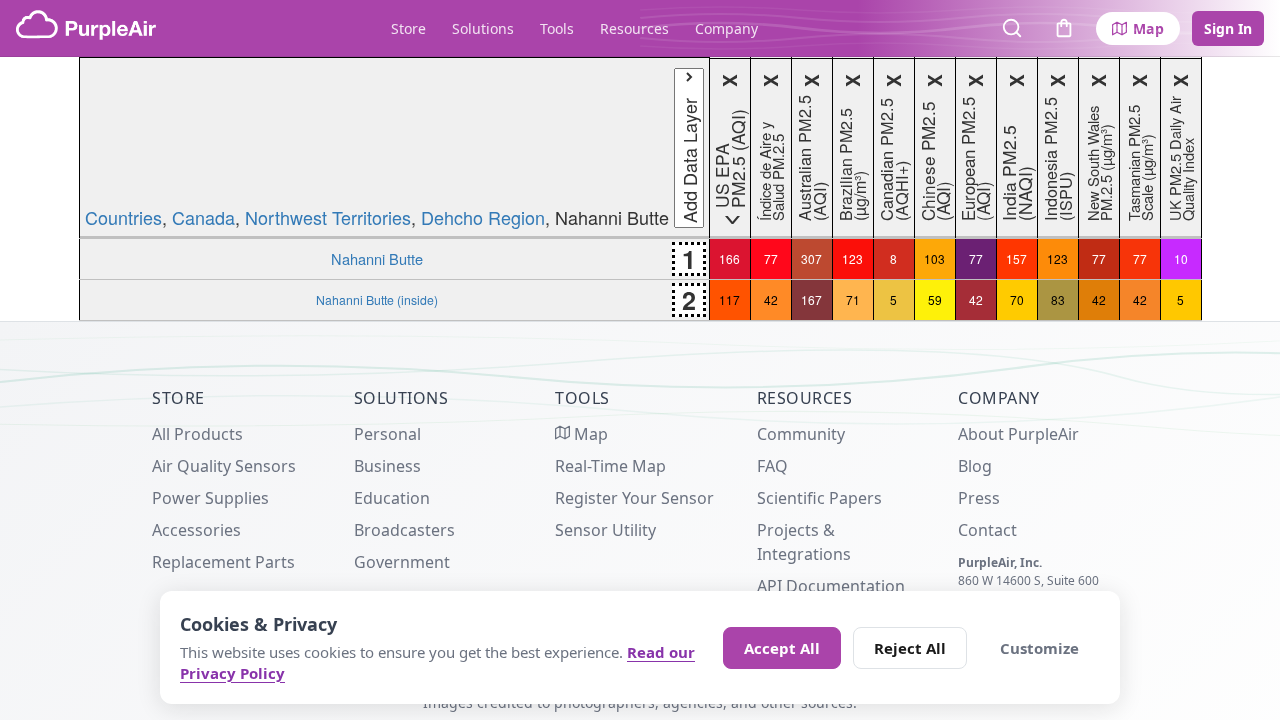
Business (387, 466)
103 (934, 258)
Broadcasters (404, 530)
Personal (387, 434)
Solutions (483, 28)
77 (771, 258)
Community (801, 434)
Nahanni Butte (377, 258)
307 (811, 258)
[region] (640, 189)
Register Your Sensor (634, 498)
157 (1016, 258)
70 (1017, 299)
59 (935, 299)
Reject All (910, 648)
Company (726, 28)
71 (853, 299)
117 (729, 299)
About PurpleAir (1018, 434)
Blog (975, 466)
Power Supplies (210, 498)
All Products (197, 434)
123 (852, 258)
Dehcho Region (483, 217)
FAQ (772, 466)
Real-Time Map (610, 466)
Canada (203, 217)
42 (771, 299)
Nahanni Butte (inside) (377, 299)
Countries (123, 217)
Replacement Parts (223, 562)
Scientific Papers (819, 498)
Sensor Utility (605, 530)
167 (811, 299)
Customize (1039, 648)
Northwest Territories (328, 217)
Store (408, 28)
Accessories (196, 530)
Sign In (1228, 28)
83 (1058, 299)
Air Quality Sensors (224, 466)
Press (979, 498)
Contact (987, 530)
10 (1181, 258)
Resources (634, 28)
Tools (557, 28)
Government (402, 562)
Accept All (782, 648)
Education (392, 498)
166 (729, 258)
